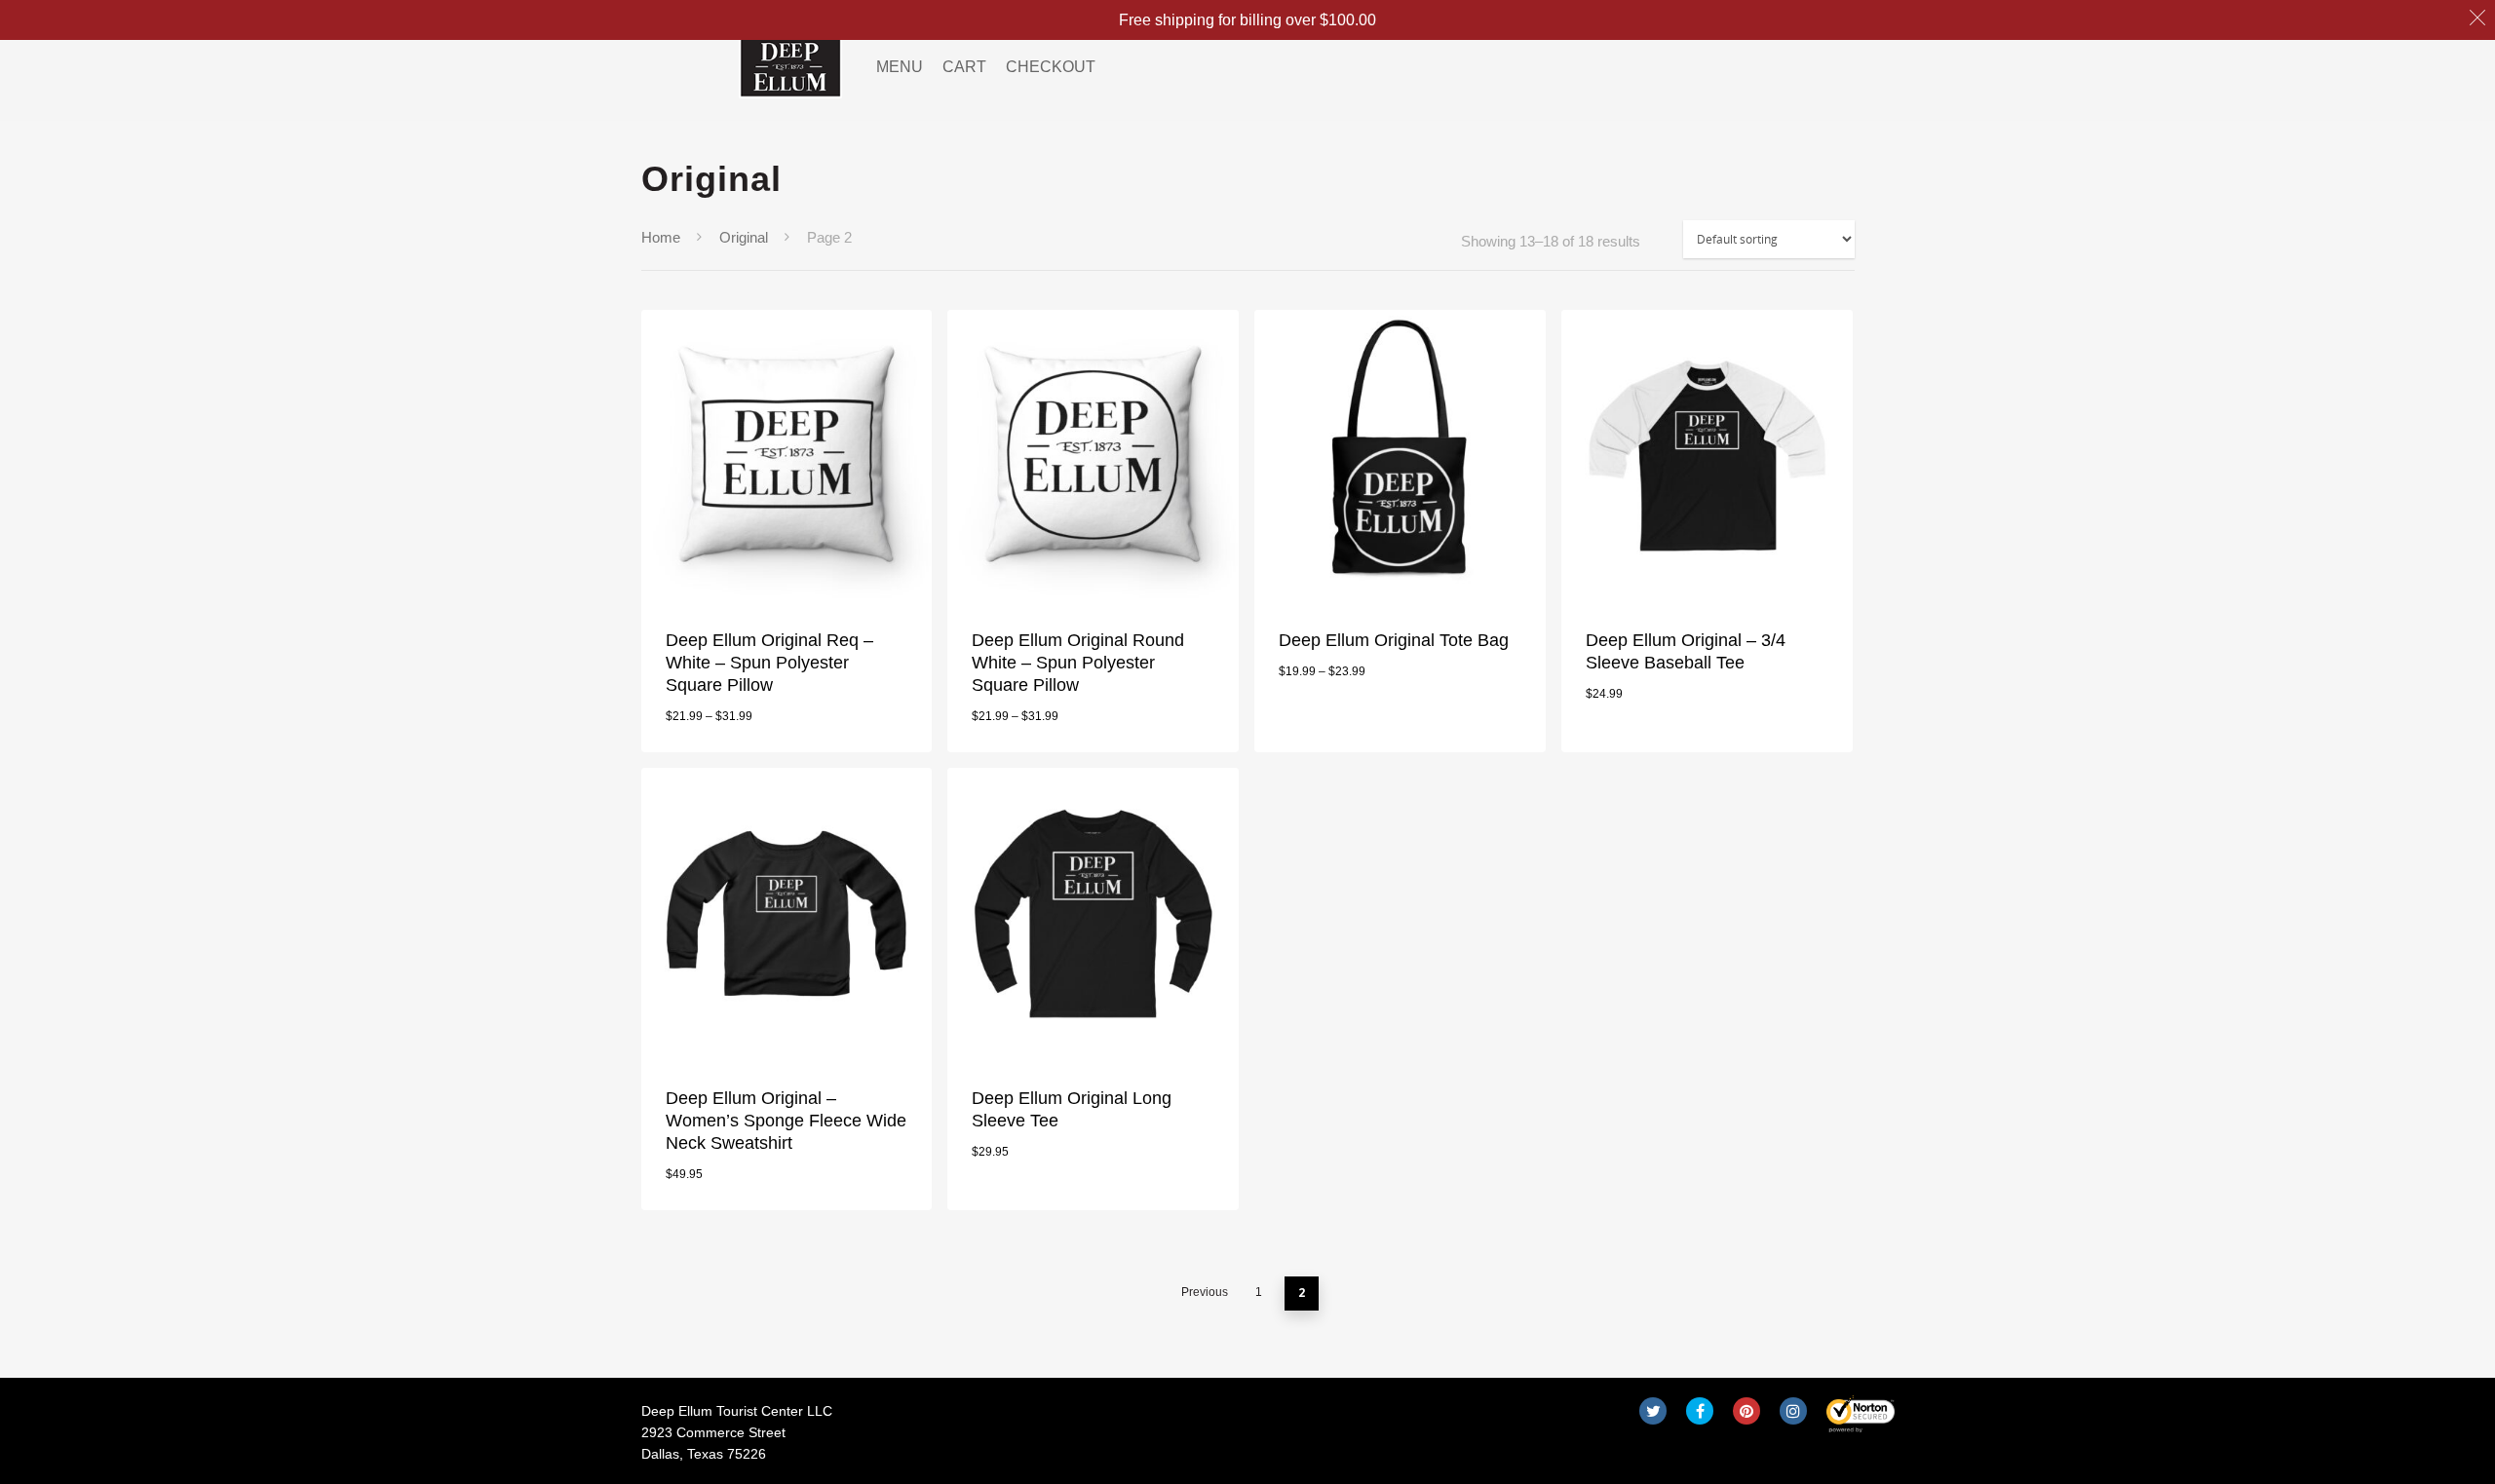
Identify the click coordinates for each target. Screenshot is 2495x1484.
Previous (1205, 1292)
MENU (900, 67)
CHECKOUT (1051, 67)
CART (964, 67)
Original (744, 238)
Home (661, 238)
